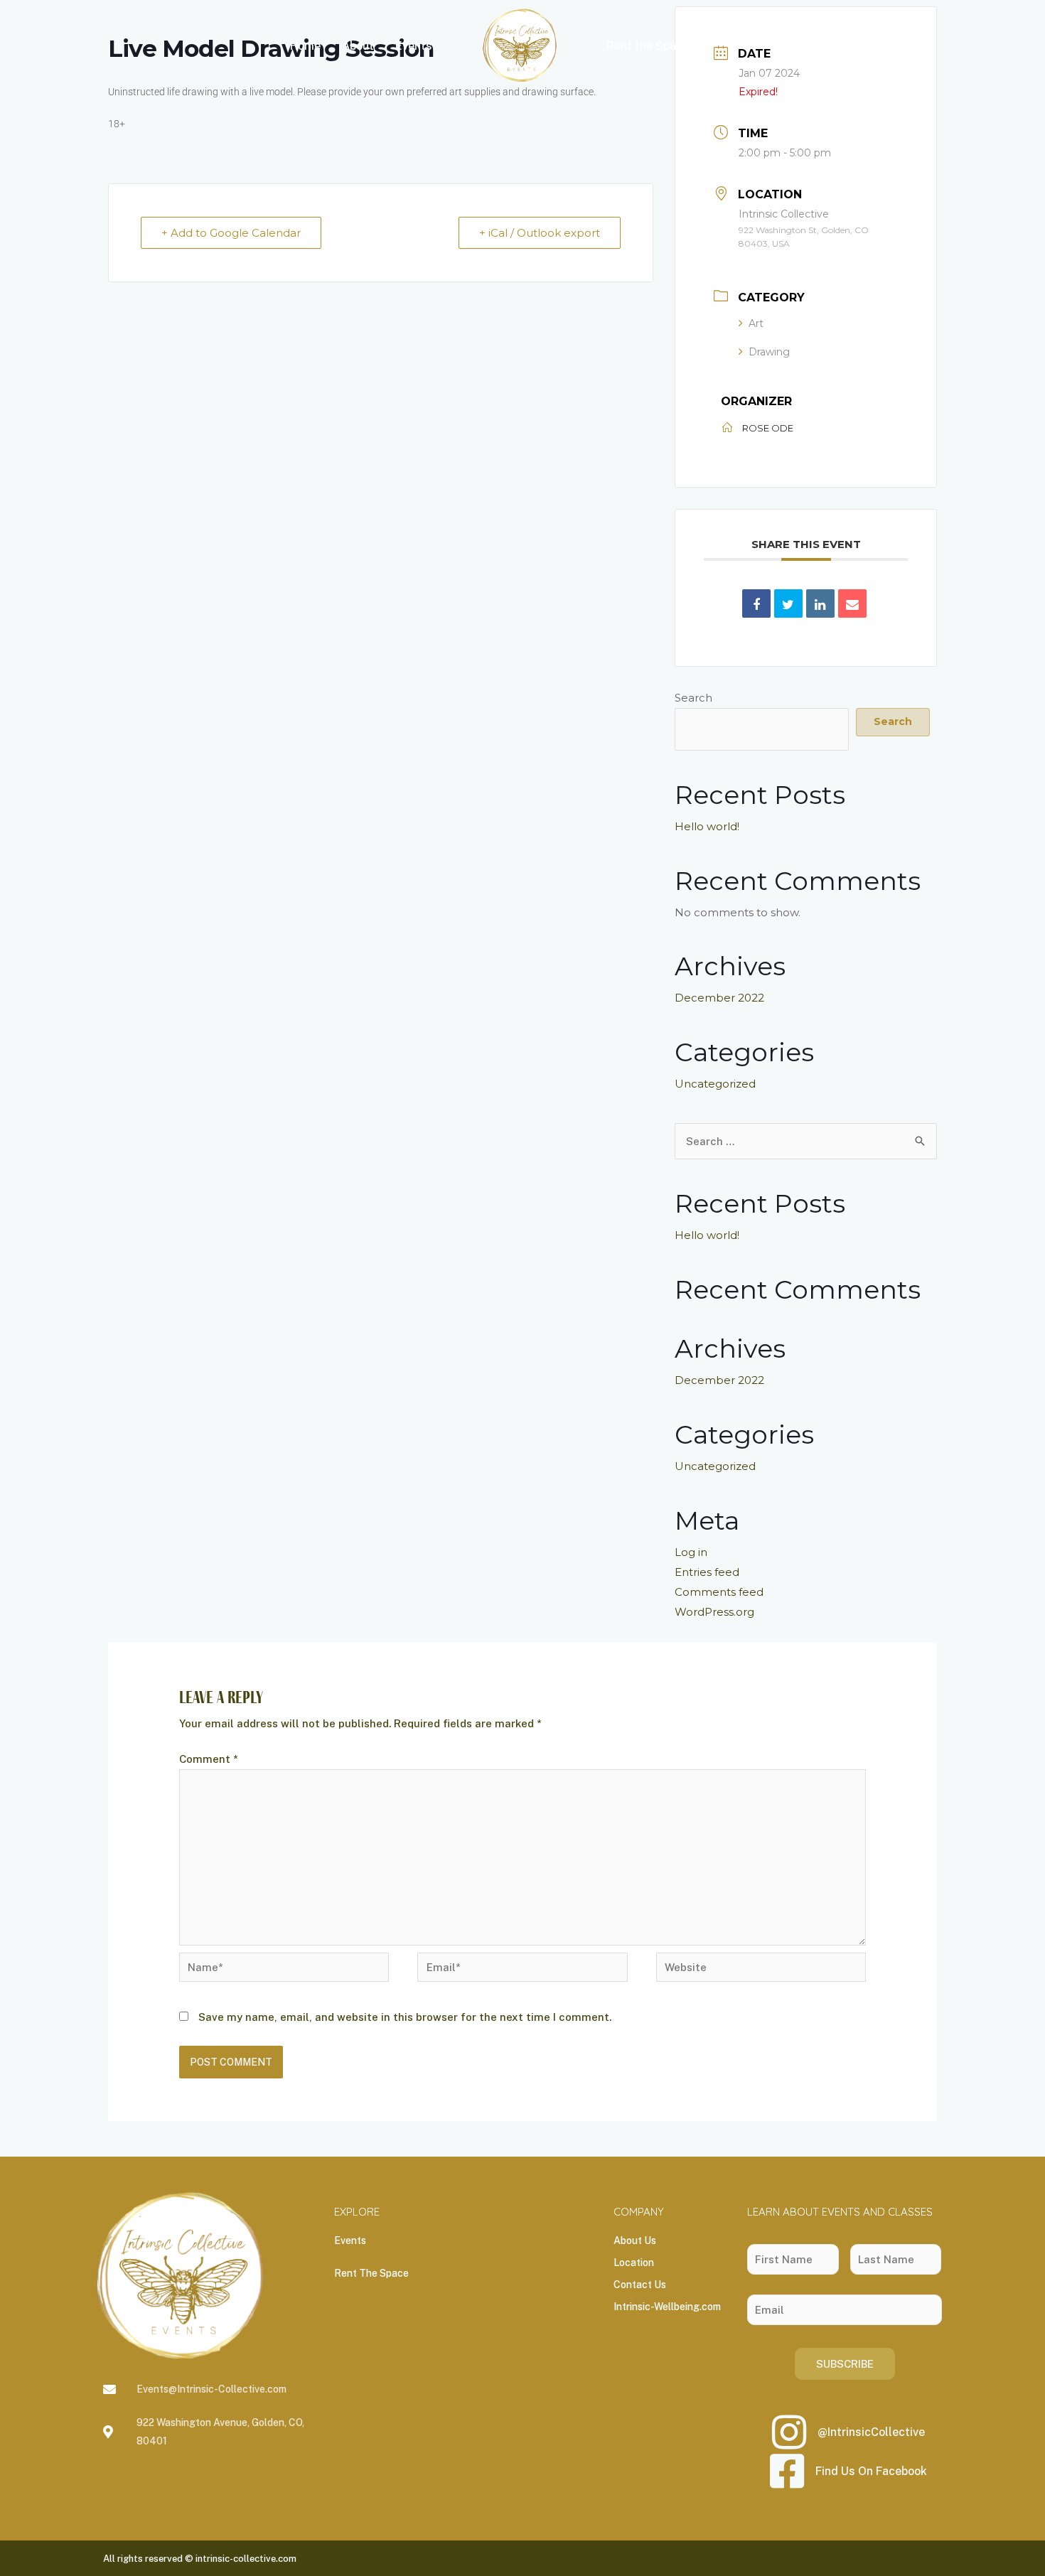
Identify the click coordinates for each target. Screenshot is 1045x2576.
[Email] (852, 603)
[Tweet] (788, 603)
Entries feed (707, 1572)
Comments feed (719, 1592)
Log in (691, 1552)
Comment (208, 1759)
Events (414, 46)
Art (756, 323)
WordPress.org (714, 1612)
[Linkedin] (820, 603)
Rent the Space (648, 46)
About (358, 46)
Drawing (769, 352)
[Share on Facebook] (756, 603)
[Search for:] (806, 1141)
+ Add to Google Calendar (231, 233)
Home (305, 46)
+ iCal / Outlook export (540, 233)
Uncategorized (715, 1084)
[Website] (761, 1969)
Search (693, 698)
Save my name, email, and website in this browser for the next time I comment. (405, 2017)
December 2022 (719, 998)
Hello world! (707, 826)
